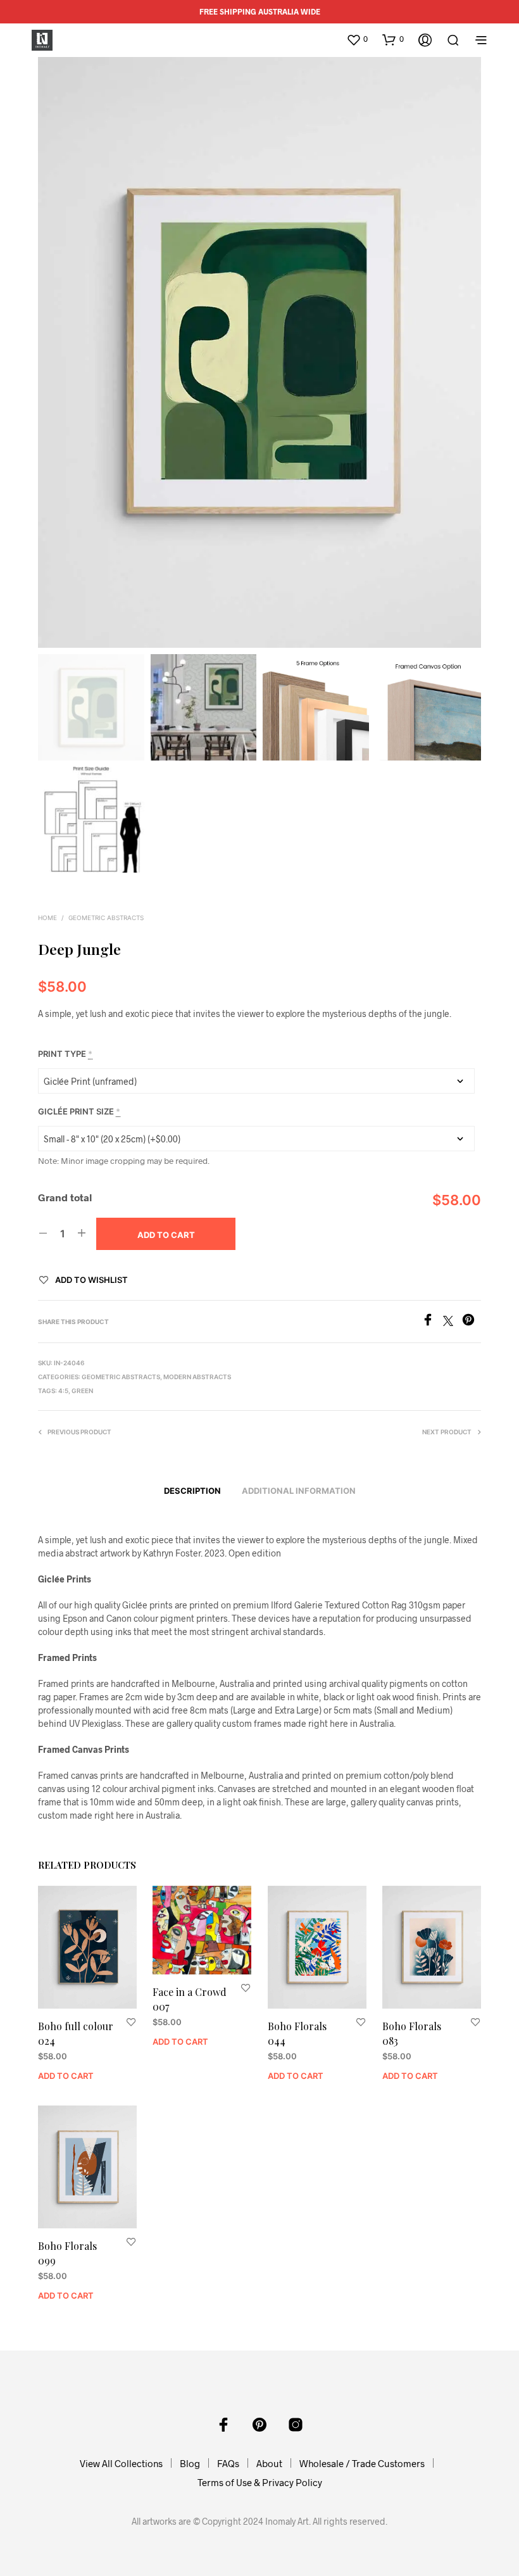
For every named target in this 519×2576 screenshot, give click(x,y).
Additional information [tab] (299, 1491)
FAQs (228, 2463)
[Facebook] (432, 1322)
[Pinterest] (472, 1322)
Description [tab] (192, 1491)
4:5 (63, 1391)
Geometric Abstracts (106, 918)
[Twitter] (453, 1322)
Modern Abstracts (197, 1377)
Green (82, 1391)
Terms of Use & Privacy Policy (260, 2482)
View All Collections (121, 2463)
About (269, 2463)
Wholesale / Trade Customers (362, 2463)
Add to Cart (66, 2076)
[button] (357, 39)
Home (47, 918)
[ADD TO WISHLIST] (131, 2022)
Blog (190, 2463)
